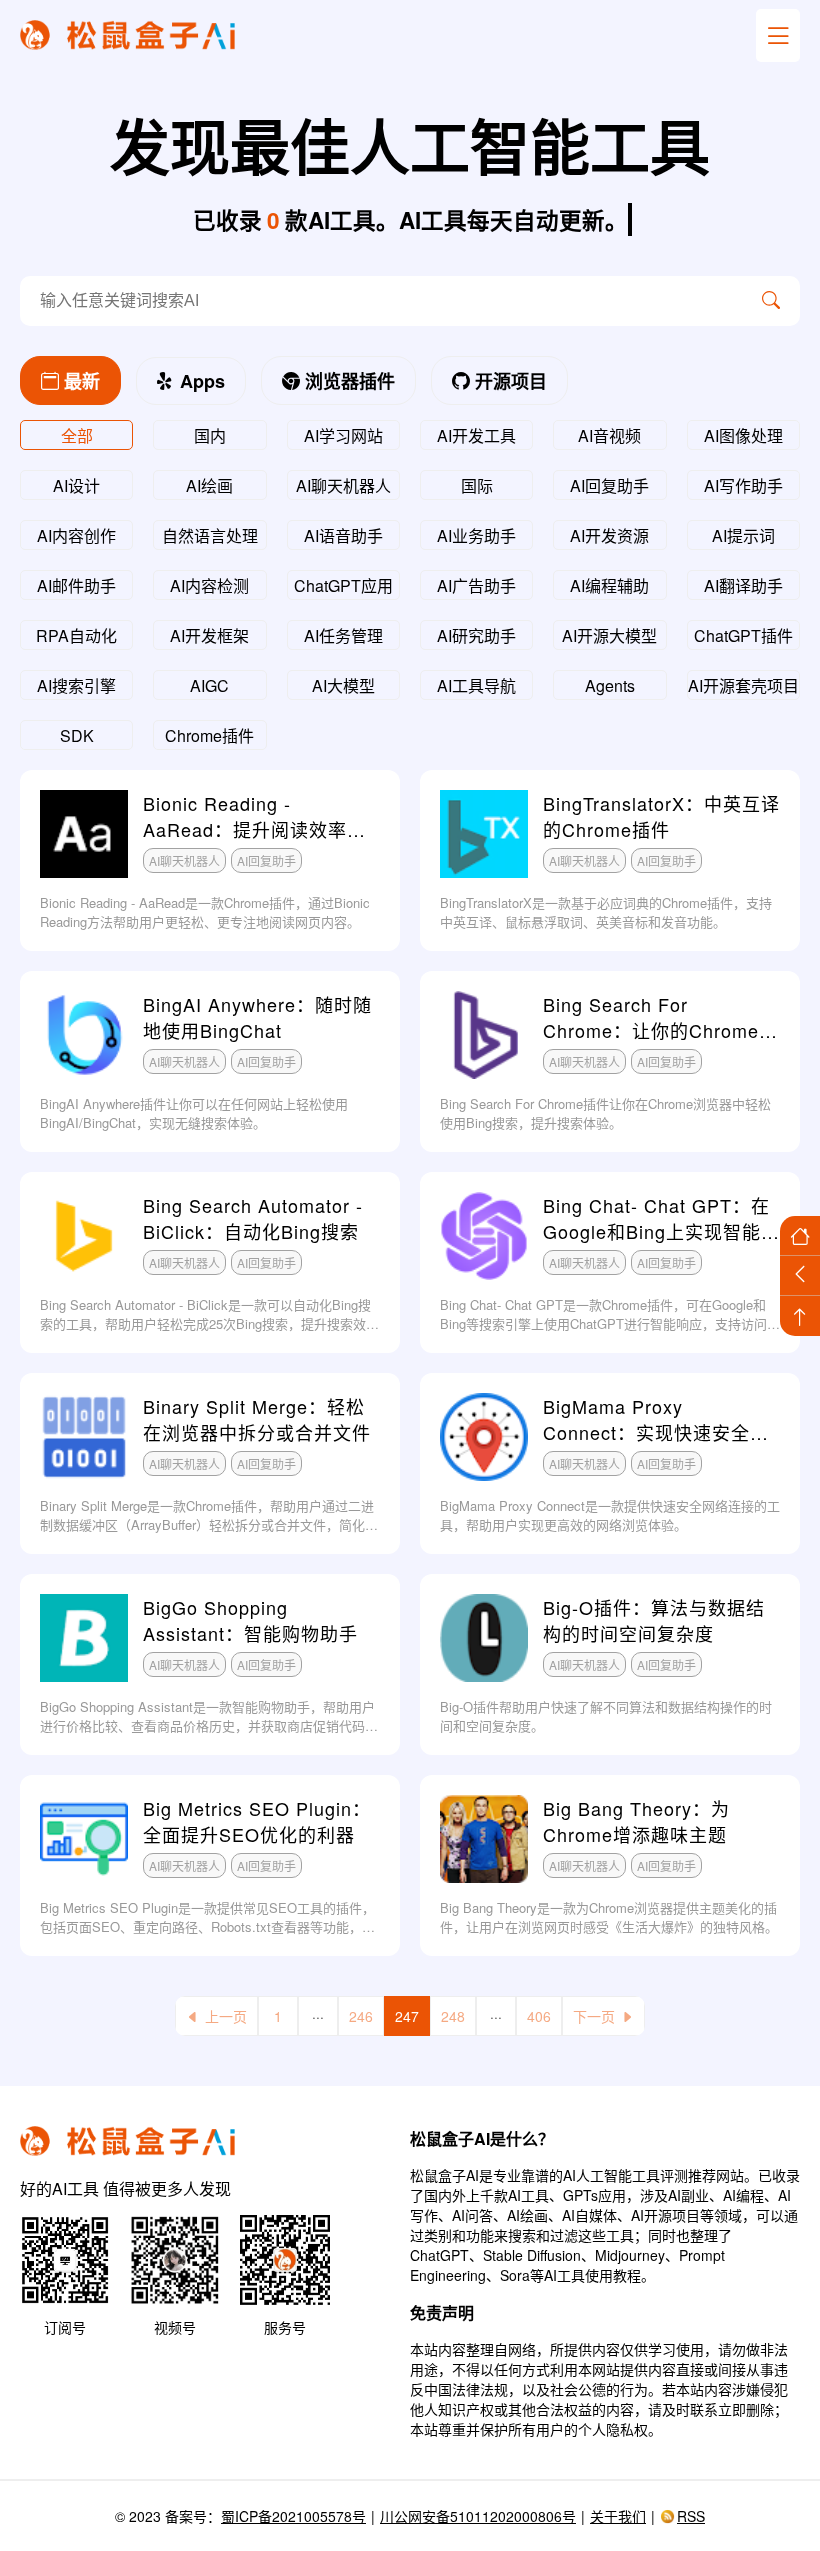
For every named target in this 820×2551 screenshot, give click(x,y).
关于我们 (618, 2516)
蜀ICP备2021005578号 (293, 2516)
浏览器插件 (347, 381)
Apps (200, 381)
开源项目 (508, 381)
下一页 (594, 2016)
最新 (79, 381)
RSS (691, 2516)
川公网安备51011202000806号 (478, 2516)
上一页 (226, 2016)
